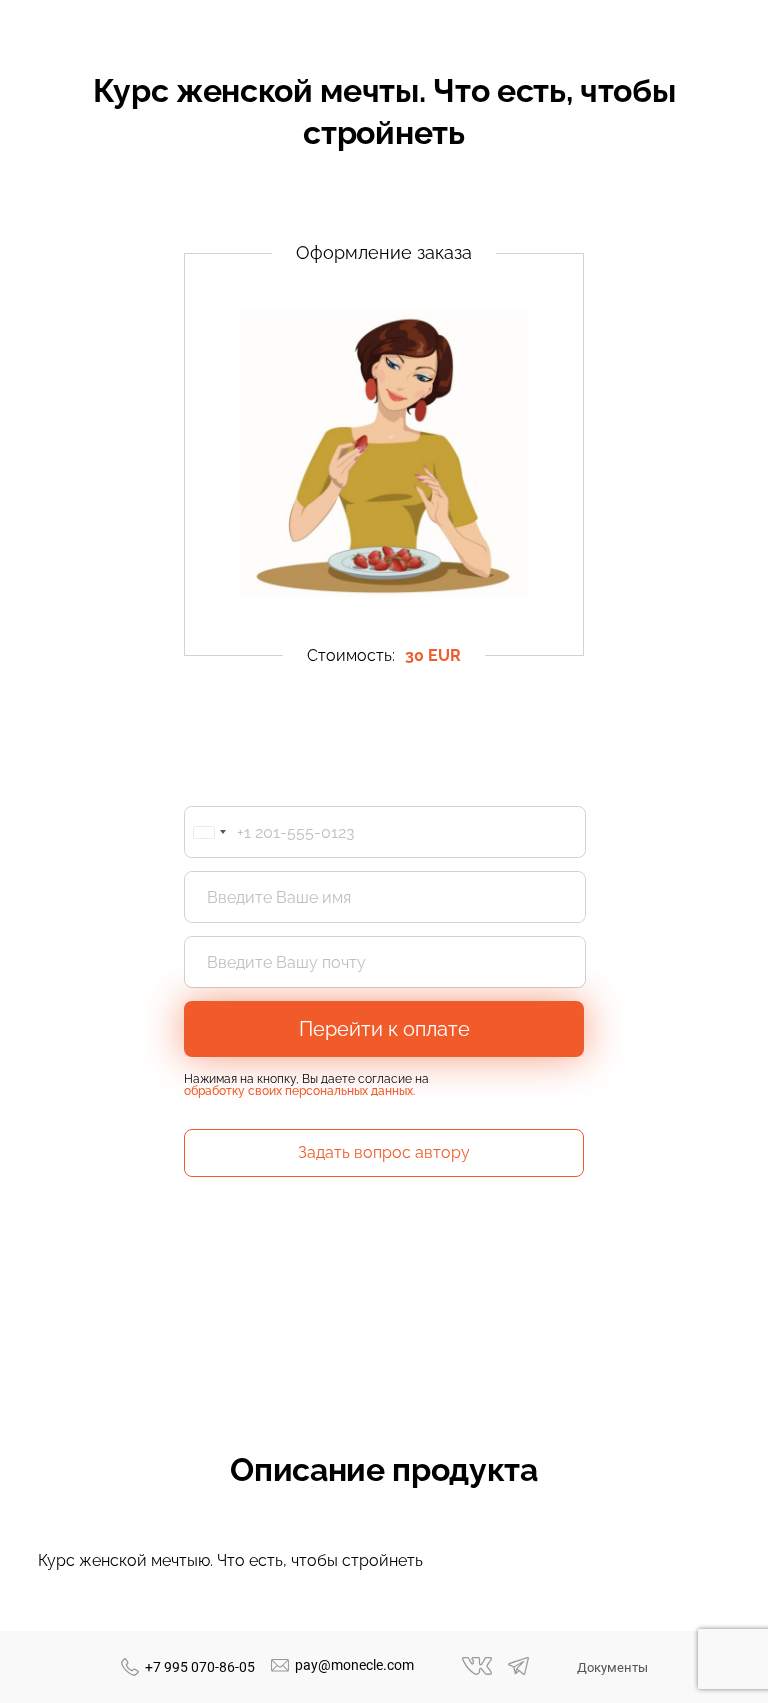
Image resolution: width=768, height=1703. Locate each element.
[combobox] (209, 832)
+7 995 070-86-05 (200, 1667)
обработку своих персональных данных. (299, 1091)
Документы (612, 1667)
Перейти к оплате (384, 1029)
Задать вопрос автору (384, 1152)
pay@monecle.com (354, 1665)
